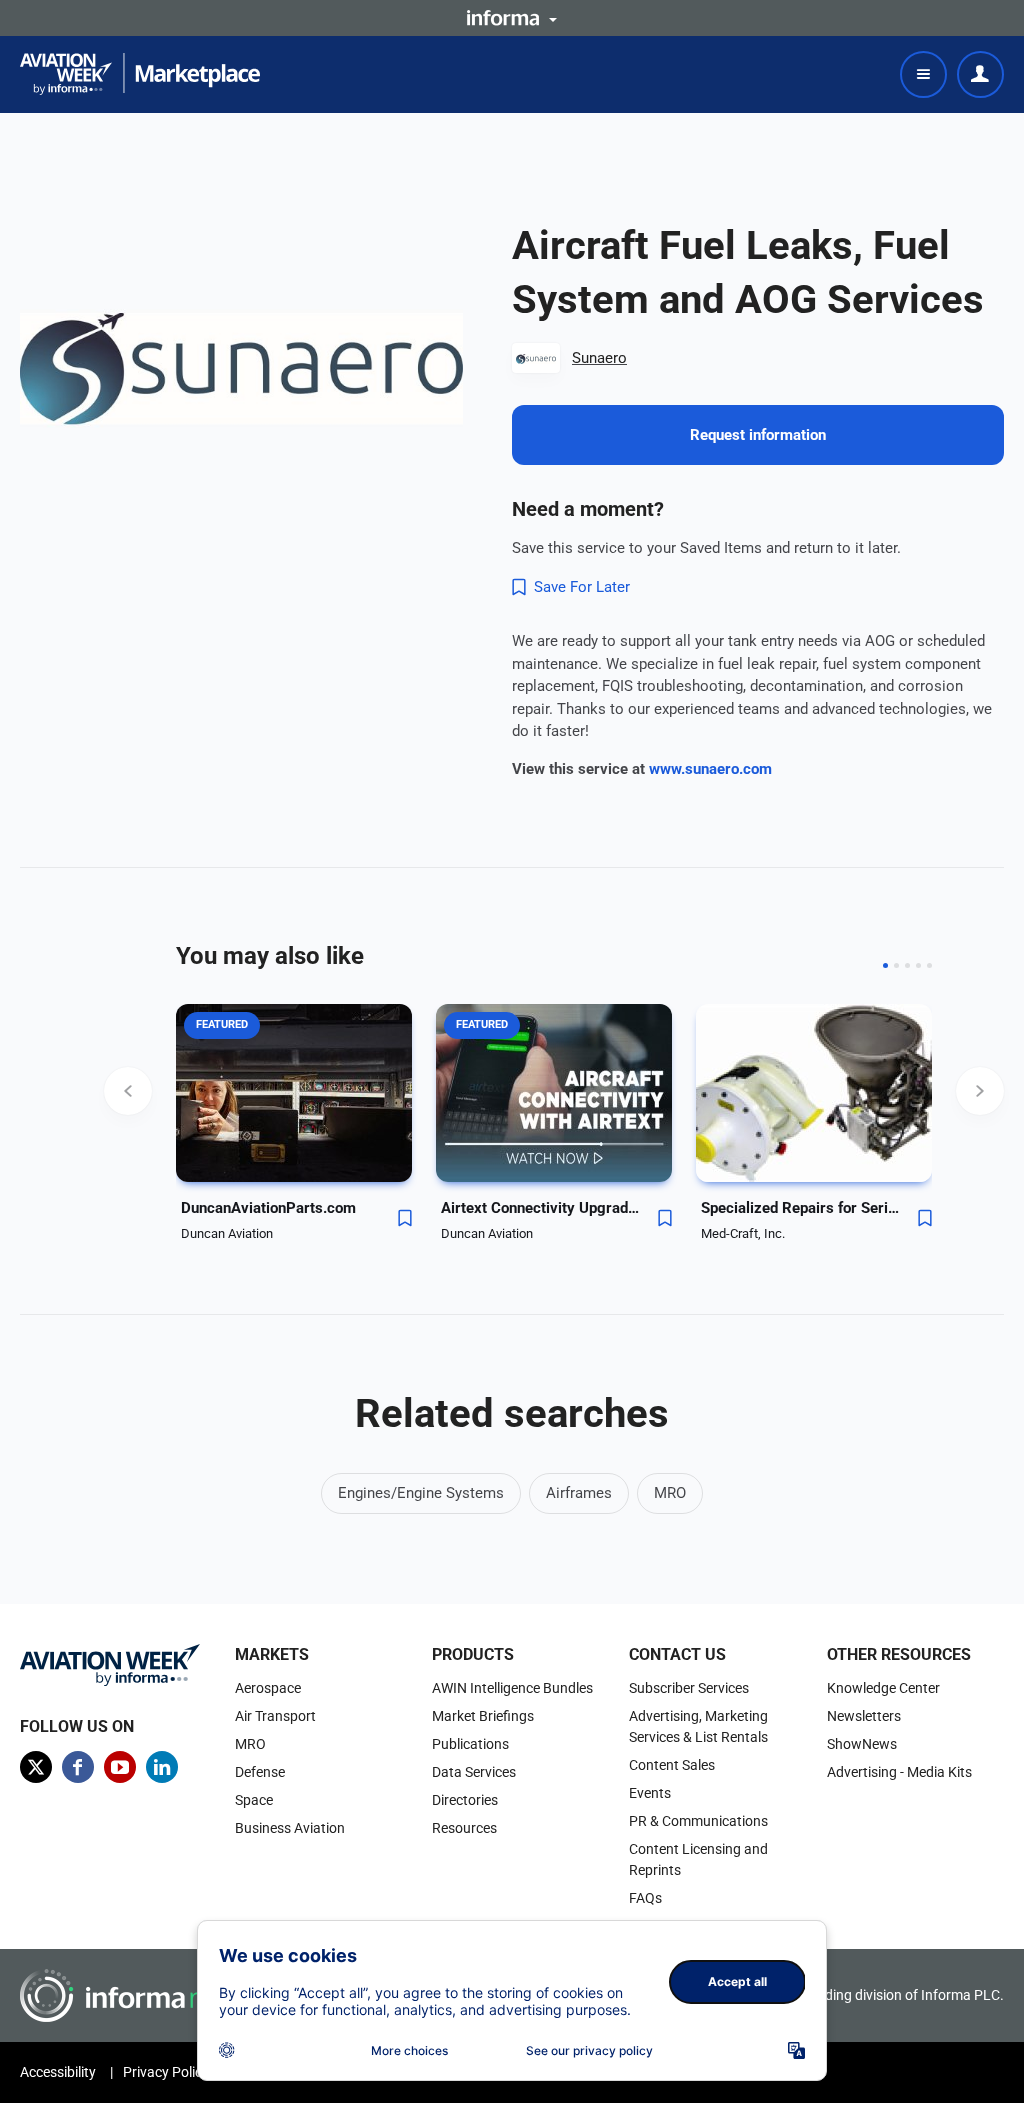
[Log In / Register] (980, 74)
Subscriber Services (689, 1688)
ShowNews (862, 1744)
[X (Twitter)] (36, 1767)
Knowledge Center (883, 1688)
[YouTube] (120, 1767)
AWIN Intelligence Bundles (512, 1688)
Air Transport (275, 1716)
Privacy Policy (166, 2072)
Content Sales (672, 1765)
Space (254, 1800)
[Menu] (923, 74)
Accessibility (58, 2072)
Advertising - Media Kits (899, 1772)
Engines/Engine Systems (421, 1493)
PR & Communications (698, 1821)
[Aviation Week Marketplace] (140, 74)
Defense (260, 1772)
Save (405, 1218)
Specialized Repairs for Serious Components (801, 1208)
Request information (758, 435)
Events (650, 1793)
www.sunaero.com (710, 769)
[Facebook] (78, 1767)
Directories (465, 1800)
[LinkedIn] (162, 1767)
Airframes (579, 1493)
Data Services (474, 1772)
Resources (464, 1828)
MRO (670, 1493)
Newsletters (864, 1716)
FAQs (645, 1898)
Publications (470, 1744)
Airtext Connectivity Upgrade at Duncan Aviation (541, 1208)
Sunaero (599, 358)
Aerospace (268, 1688)
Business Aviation (290, 1828)
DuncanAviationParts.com (268, 1208)
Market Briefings (483, 1716)
